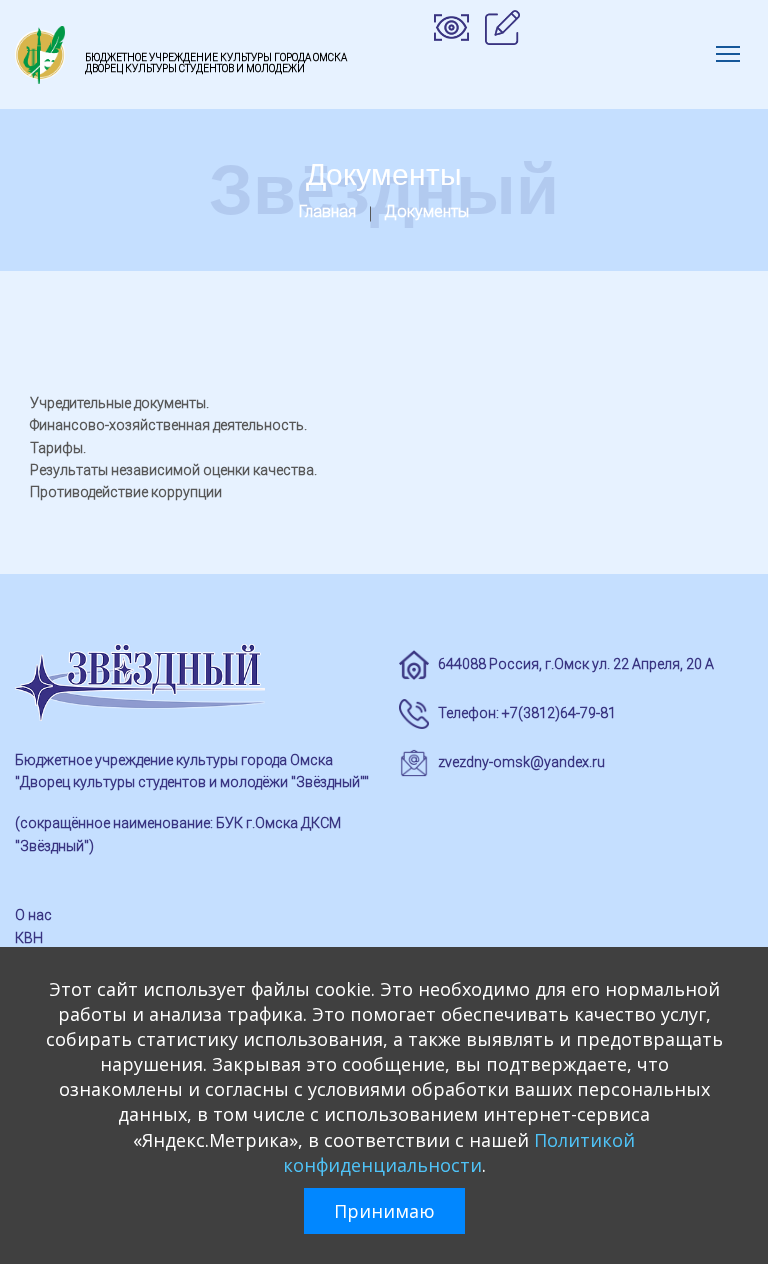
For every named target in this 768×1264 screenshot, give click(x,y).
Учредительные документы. (119, 403)
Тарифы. (58, 448)
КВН (29, 938)
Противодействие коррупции (126, 492)
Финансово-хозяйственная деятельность (167, 425)
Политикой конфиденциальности (459, 1152)
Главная (327, 211)
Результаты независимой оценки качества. (173, 470)
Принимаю (384, 1211)
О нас (33, 915)
